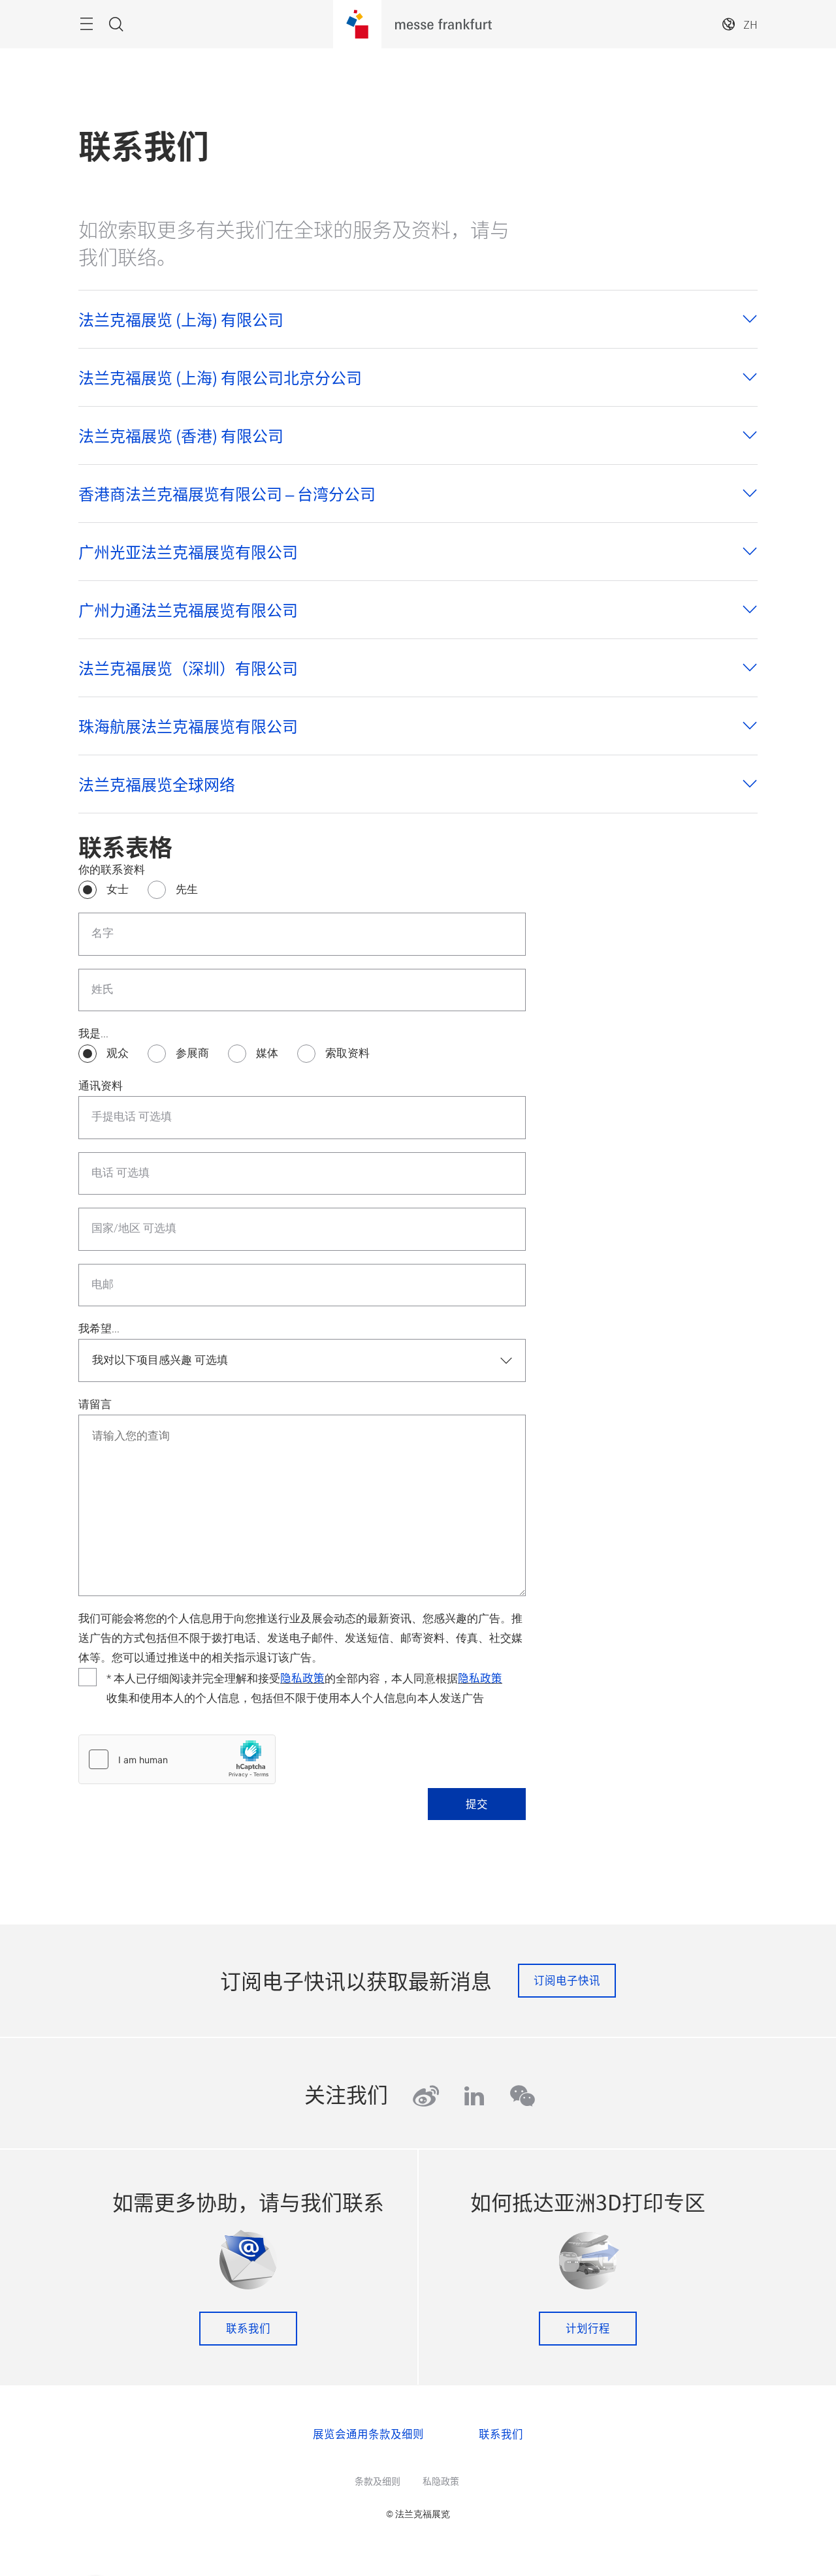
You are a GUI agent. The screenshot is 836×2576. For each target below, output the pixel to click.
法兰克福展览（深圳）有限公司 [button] (188, 668)
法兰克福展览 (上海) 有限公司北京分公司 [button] (220, 377)
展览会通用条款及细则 (368, 2434)
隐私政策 (302, 1678)
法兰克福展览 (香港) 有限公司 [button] (181, 435)
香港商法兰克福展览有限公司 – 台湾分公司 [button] (227, 494)
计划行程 (588, 2328)
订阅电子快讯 (567, 1980)
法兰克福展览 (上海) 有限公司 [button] (181, 319)
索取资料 (347, 1053)
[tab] (418, 319)
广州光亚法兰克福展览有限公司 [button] (188, 552)
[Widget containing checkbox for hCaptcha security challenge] (177, 1759)
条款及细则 (378, 2481)
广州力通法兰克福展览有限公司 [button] (188, 610)
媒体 (267, 1053)
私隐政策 (441, 2481)
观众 (118, 1053)
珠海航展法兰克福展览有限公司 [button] (188, 726)
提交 (477, 1804)
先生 (187, 889)
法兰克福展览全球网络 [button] (157, 784)
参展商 (192, 1053)
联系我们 (248, 2328)
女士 (118, 889)
